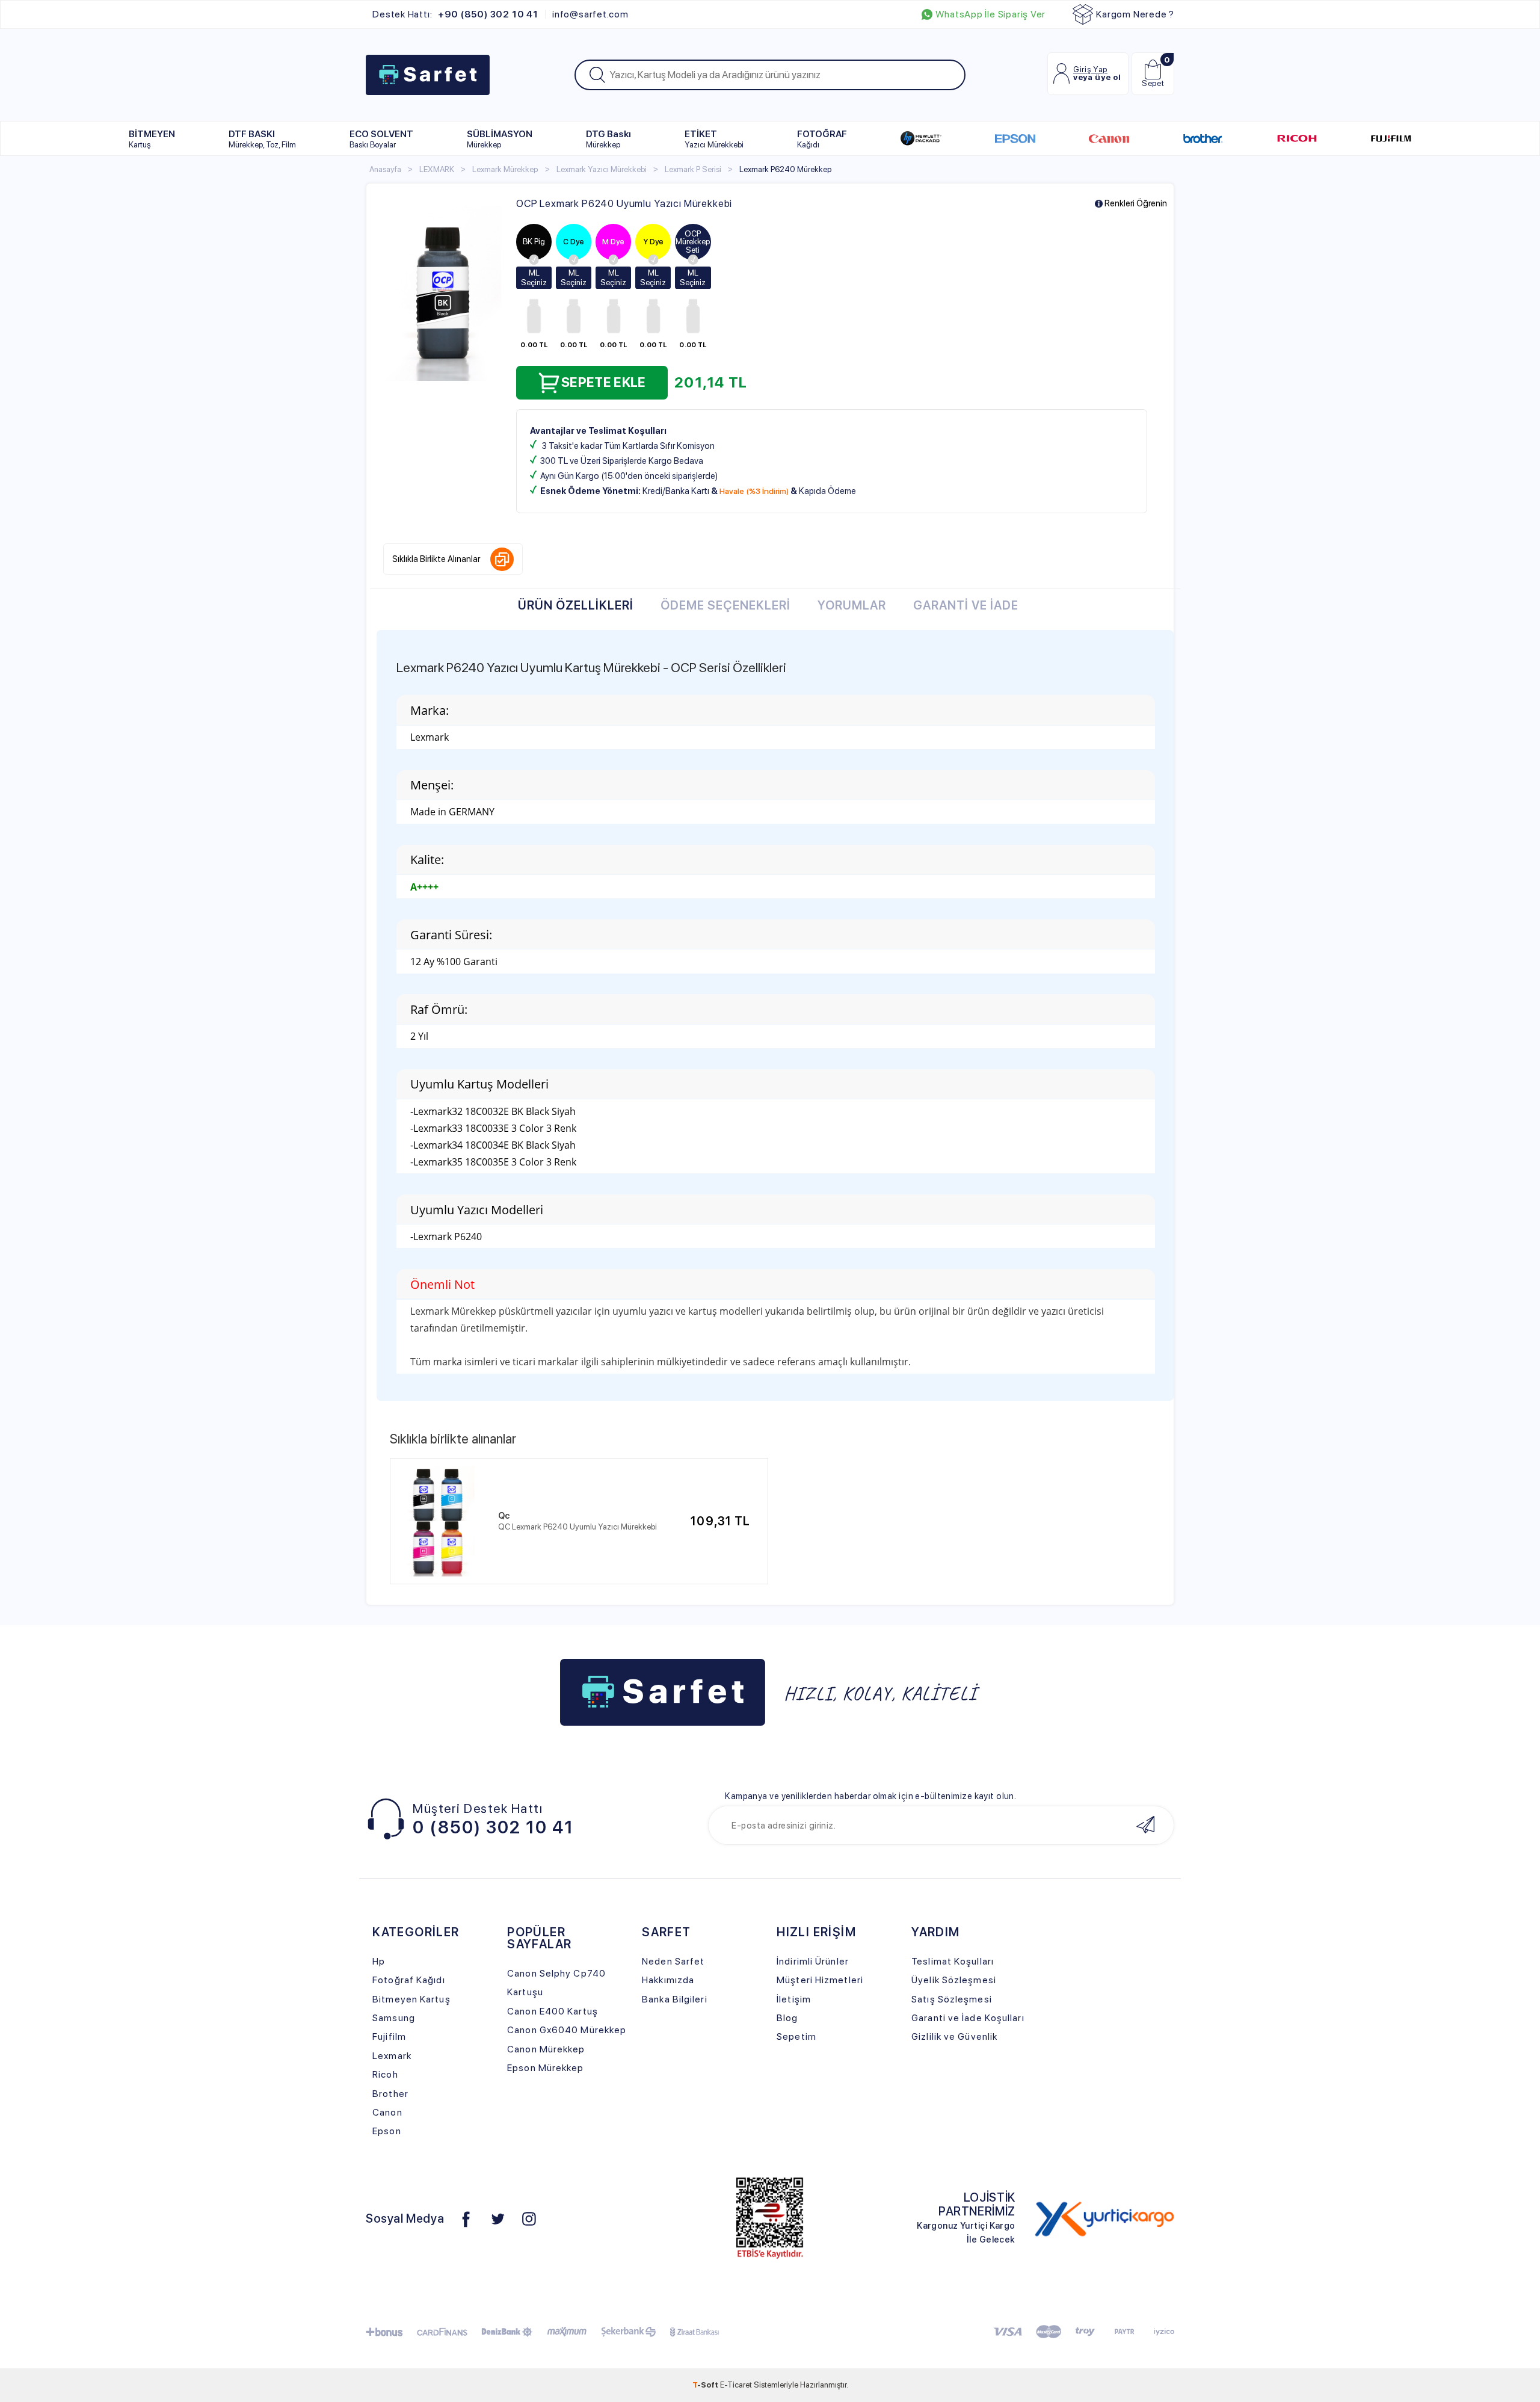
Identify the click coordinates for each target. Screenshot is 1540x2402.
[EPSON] (1015, 138)
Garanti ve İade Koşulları (968, 2018)
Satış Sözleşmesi (952, 1999)
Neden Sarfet (673, 1961)
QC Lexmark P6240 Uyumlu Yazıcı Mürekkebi (577, 1527)
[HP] (921, 138)
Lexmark (392, 2056)
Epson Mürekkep (545, 2068)
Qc (504, 1516)
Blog (787, 2018)
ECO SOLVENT (381, 139)
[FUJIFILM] (1391, 138)
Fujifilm (389, 2036)
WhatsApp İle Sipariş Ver (990, 14)
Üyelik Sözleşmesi (954, 1980)
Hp (379, 1961)
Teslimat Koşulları (953, 1961)
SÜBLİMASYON (500, 139)
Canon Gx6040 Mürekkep (567, 2030)
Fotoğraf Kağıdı (408, 1980)
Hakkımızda (668, 1980)
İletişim (794, 1999)
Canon (387, 2112)
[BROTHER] (1203, 138)
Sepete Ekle (604, 382)
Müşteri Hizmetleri (820, 1980)
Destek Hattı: (455, 14)
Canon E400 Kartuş (553, 2011)
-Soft (706, 2385)
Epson (387, 2131)
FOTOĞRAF (822, 139)
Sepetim (796, 2036)
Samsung (394, 2018)
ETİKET (714, 139)
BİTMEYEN (152, 139)
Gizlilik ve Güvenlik (954, 2036)
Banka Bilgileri (674, 1999)
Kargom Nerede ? (1135, 14)
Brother (390, 2094)
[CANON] (1109, 138)
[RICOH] (1297, 138)
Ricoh (385, 2074)
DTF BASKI (262, 139)
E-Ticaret (736, 2385)
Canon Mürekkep (546, 2049)
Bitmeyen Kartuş (411, 1999)
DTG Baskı (608, 139)
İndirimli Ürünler (813, 1961)
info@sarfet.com (590, 14)
